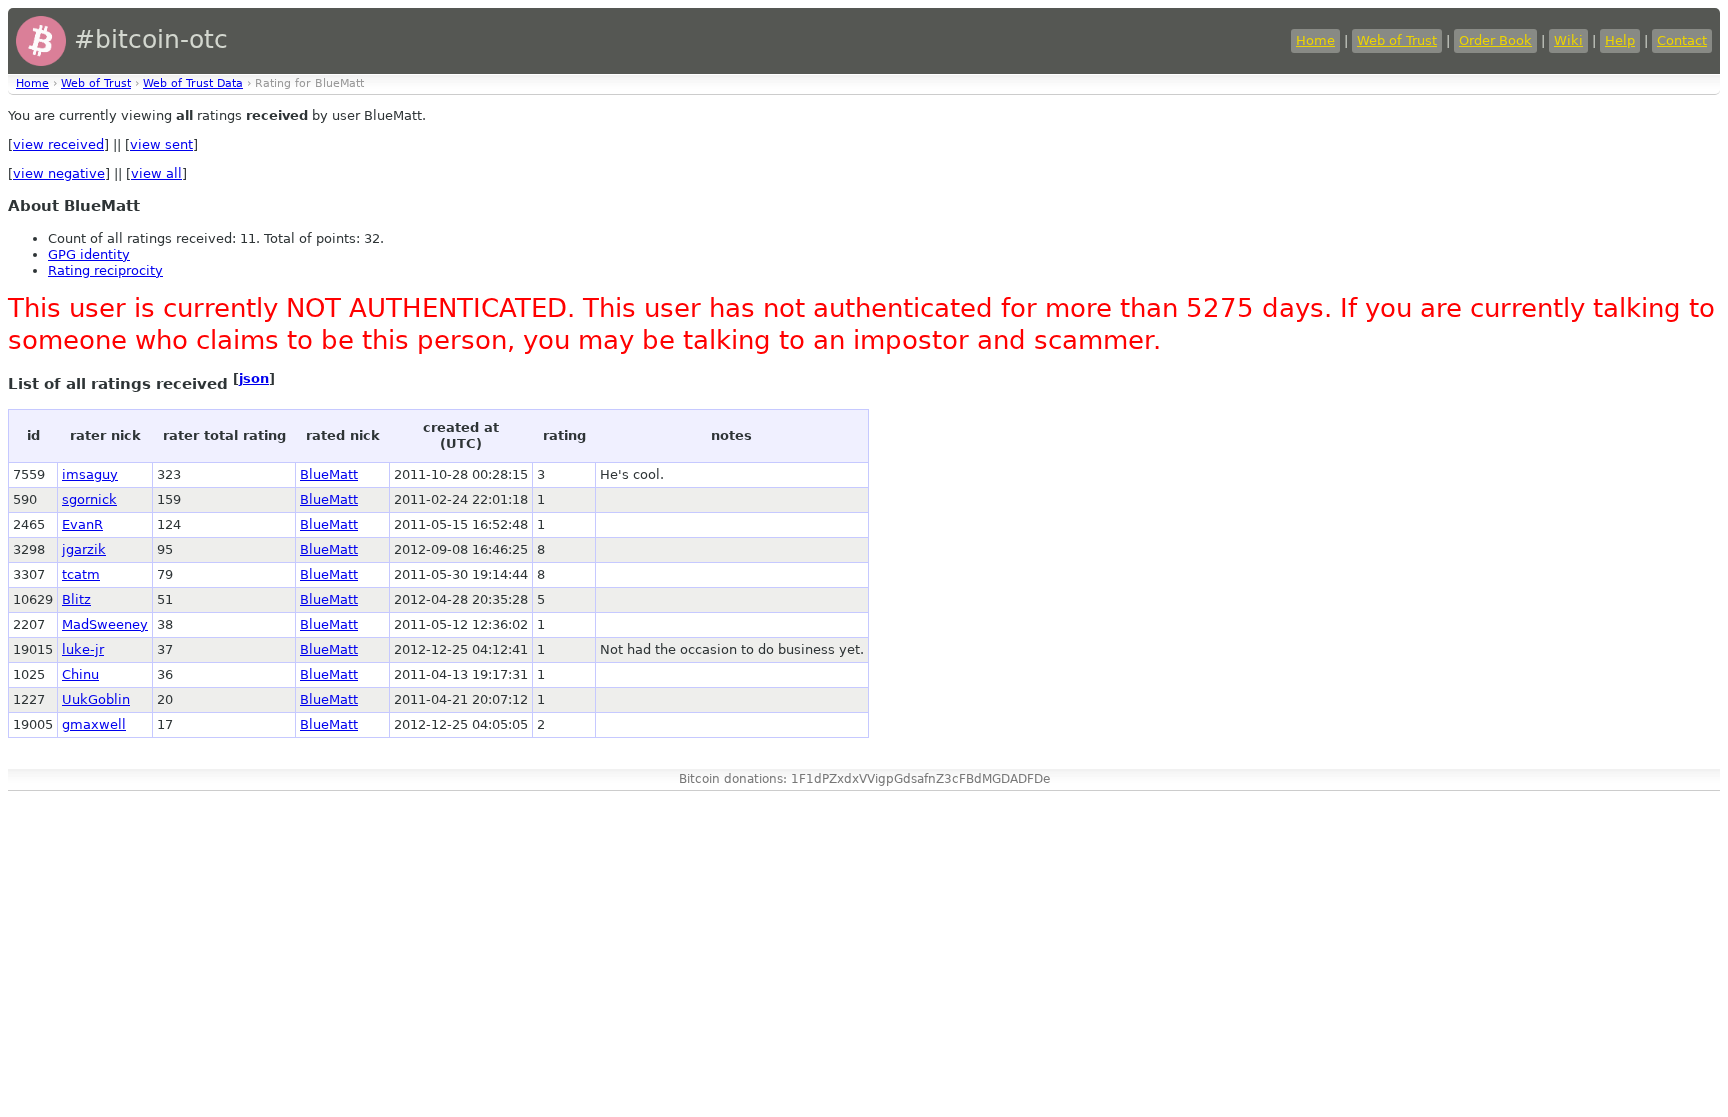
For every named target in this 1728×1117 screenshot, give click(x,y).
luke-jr (83, 649)
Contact (1682, 40)
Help (1620, 40)
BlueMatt (329, 474)
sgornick (89, 499)
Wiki (1568, 40)
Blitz (76, 599)
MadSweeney (105, 624)
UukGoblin (96, 699)
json (254, 378)
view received (58, 144)
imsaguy (90, 474)
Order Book (1495, 40)
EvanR (82, 524)
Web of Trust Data (193, 83)
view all (156, 173)
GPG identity (89, 254)
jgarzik (84, 549)
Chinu (80, 674)
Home (1315, 40)
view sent (161, 144)
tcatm (81, 574)
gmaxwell (94, 724)
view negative (59, 173)
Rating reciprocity (105, 270)
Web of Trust (1397, 40)
